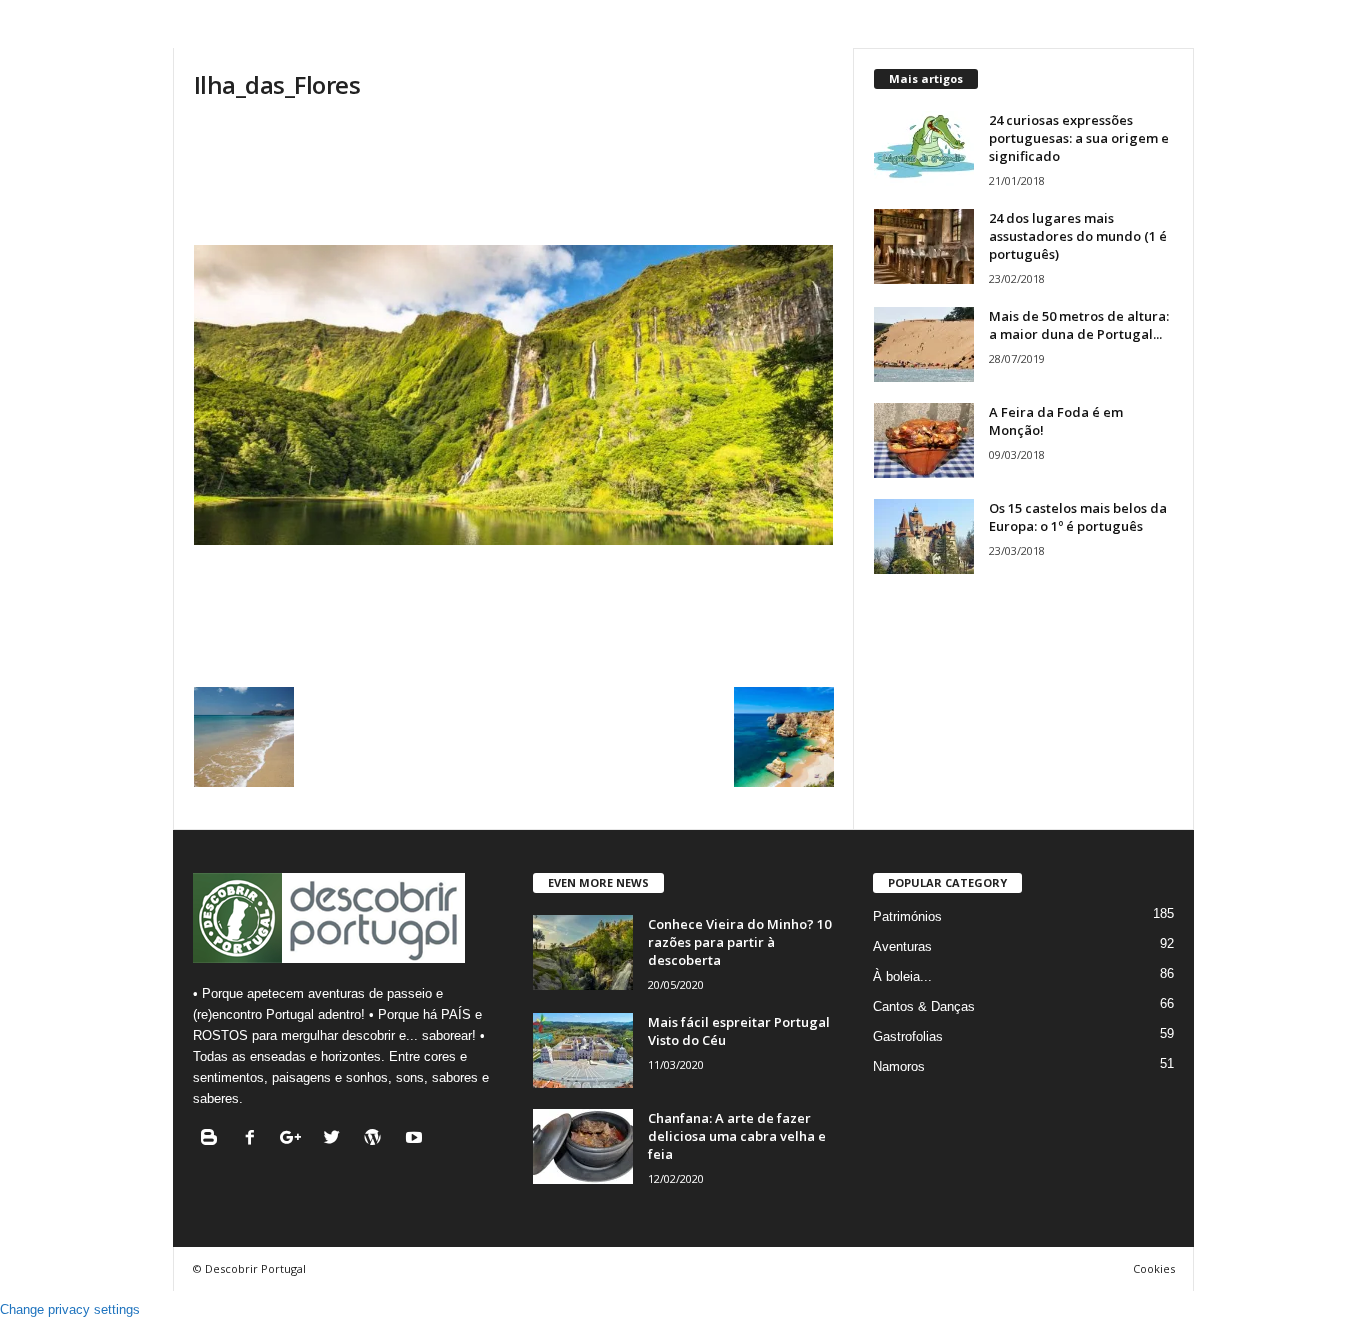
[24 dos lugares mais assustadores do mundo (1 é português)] (924, 246)
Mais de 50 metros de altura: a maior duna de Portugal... (1079, 325)
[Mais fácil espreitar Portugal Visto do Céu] (583, 1050)
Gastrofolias (908, 1036)
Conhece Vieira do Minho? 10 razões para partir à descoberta (739, 942)
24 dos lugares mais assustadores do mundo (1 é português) (1078, 236)
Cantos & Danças (924, 1006)
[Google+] (295, 1139)
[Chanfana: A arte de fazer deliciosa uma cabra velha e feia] (583, 1146)
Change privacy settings (70, 1309)
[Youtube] (416, 1139)
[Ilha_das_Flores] (514, 395)
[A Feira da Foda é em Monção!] (924, 440)
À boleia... (902, 976)
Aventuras (902, 946)
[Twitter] (336, 1139)
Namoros (899, 1066)
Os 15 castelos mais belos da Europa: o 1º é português (1078, 517)
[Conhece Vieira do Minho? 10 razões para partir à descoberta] (583, 952)
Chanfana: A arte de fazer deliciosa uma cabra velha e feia (737, 1136)
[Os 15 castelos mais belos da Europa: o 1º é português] (924, 536)
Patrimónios (907, 916)
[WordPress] (377, 1139)
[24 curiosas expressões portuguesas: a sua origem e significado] (924, 148)
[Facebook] (254, 1139)
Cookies (1154, 1268)
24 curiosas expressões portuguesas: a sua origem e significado (1079, 138)
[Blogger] (213, 1139)
